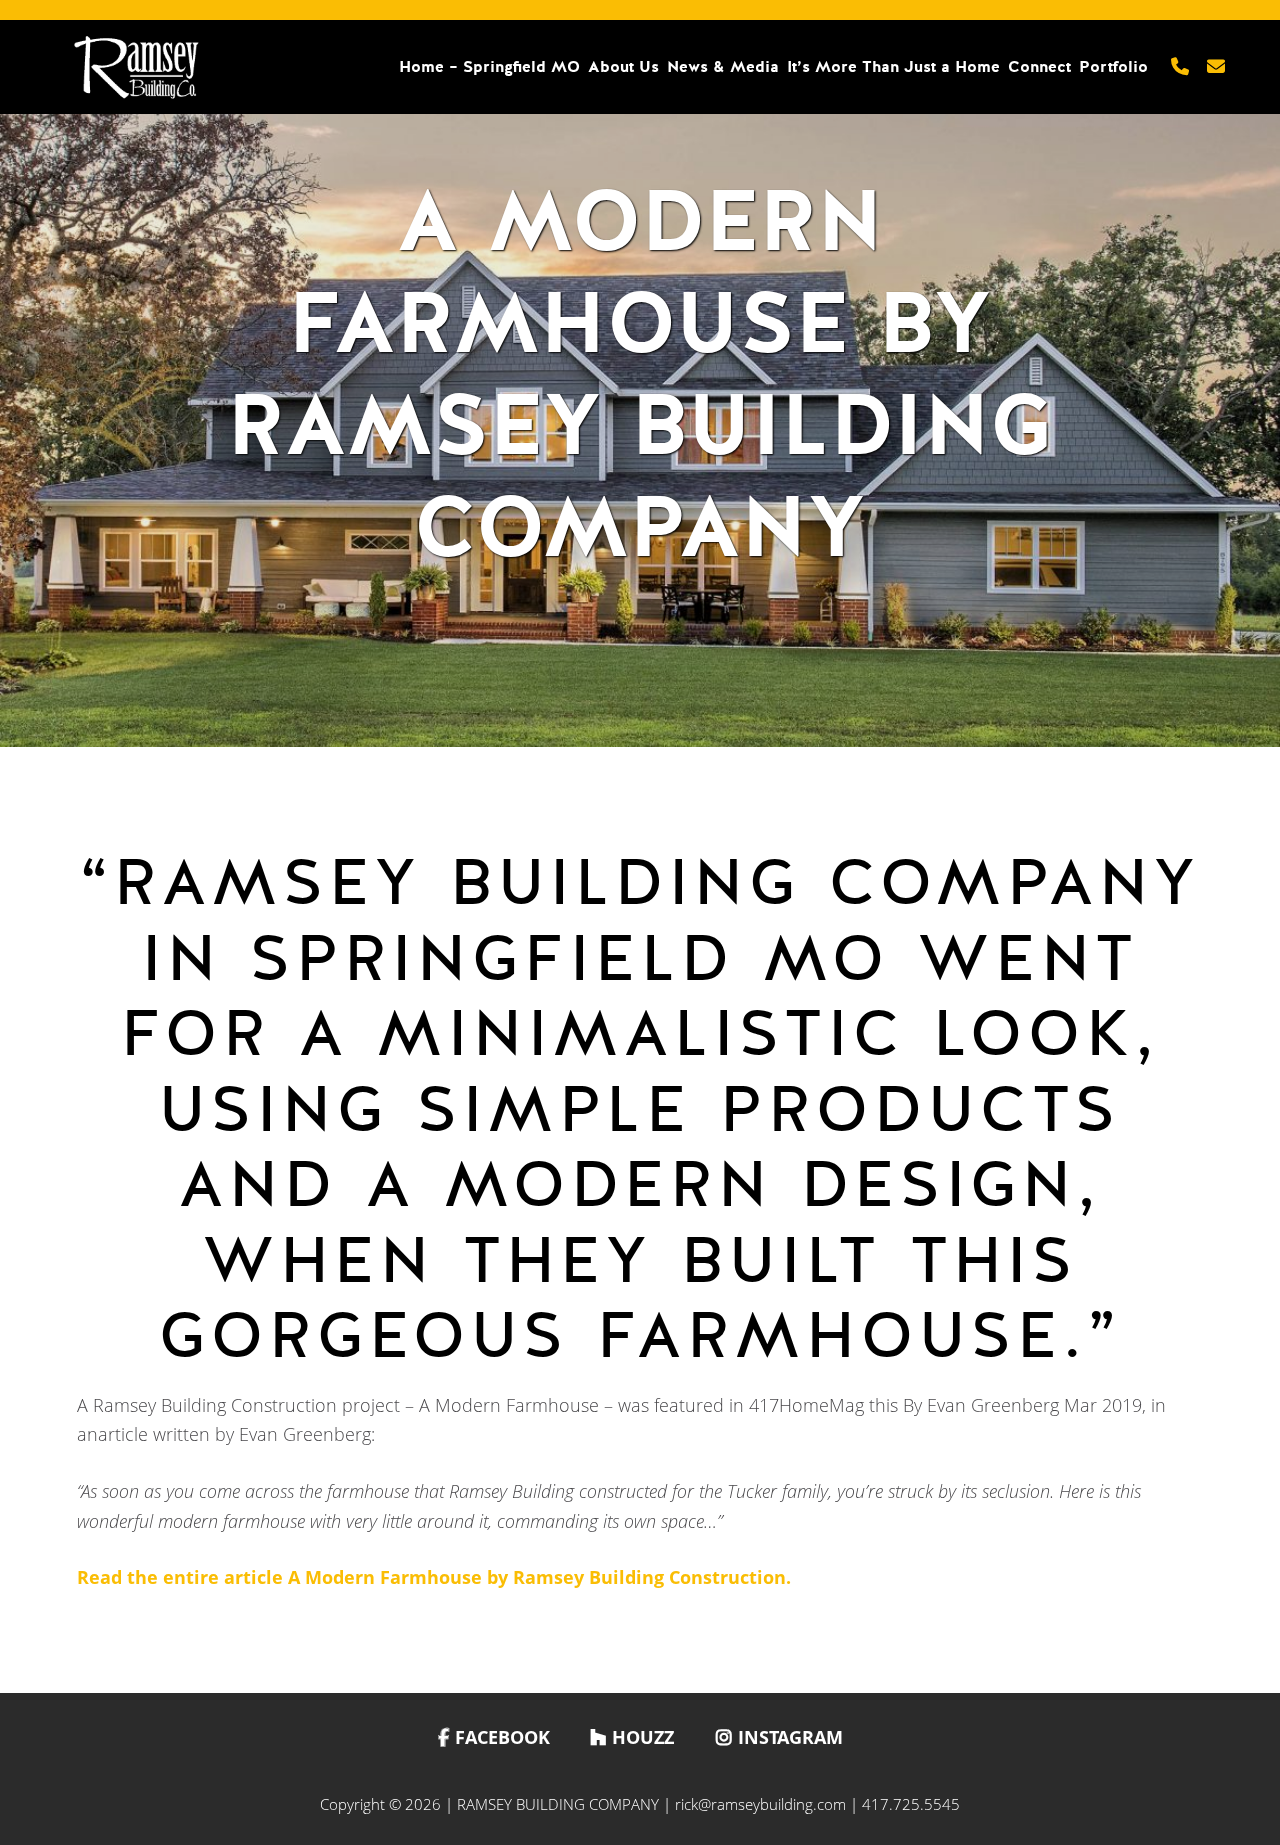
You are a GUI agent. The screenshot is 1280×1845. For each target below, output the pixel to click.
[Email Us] (1216, 67)
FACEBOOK (502, 1737)
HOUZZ (643, 1737)
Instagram (790, 1737)
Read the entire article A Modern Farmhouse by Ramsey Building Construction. (434, 1577)
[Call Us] (1180, 67)
